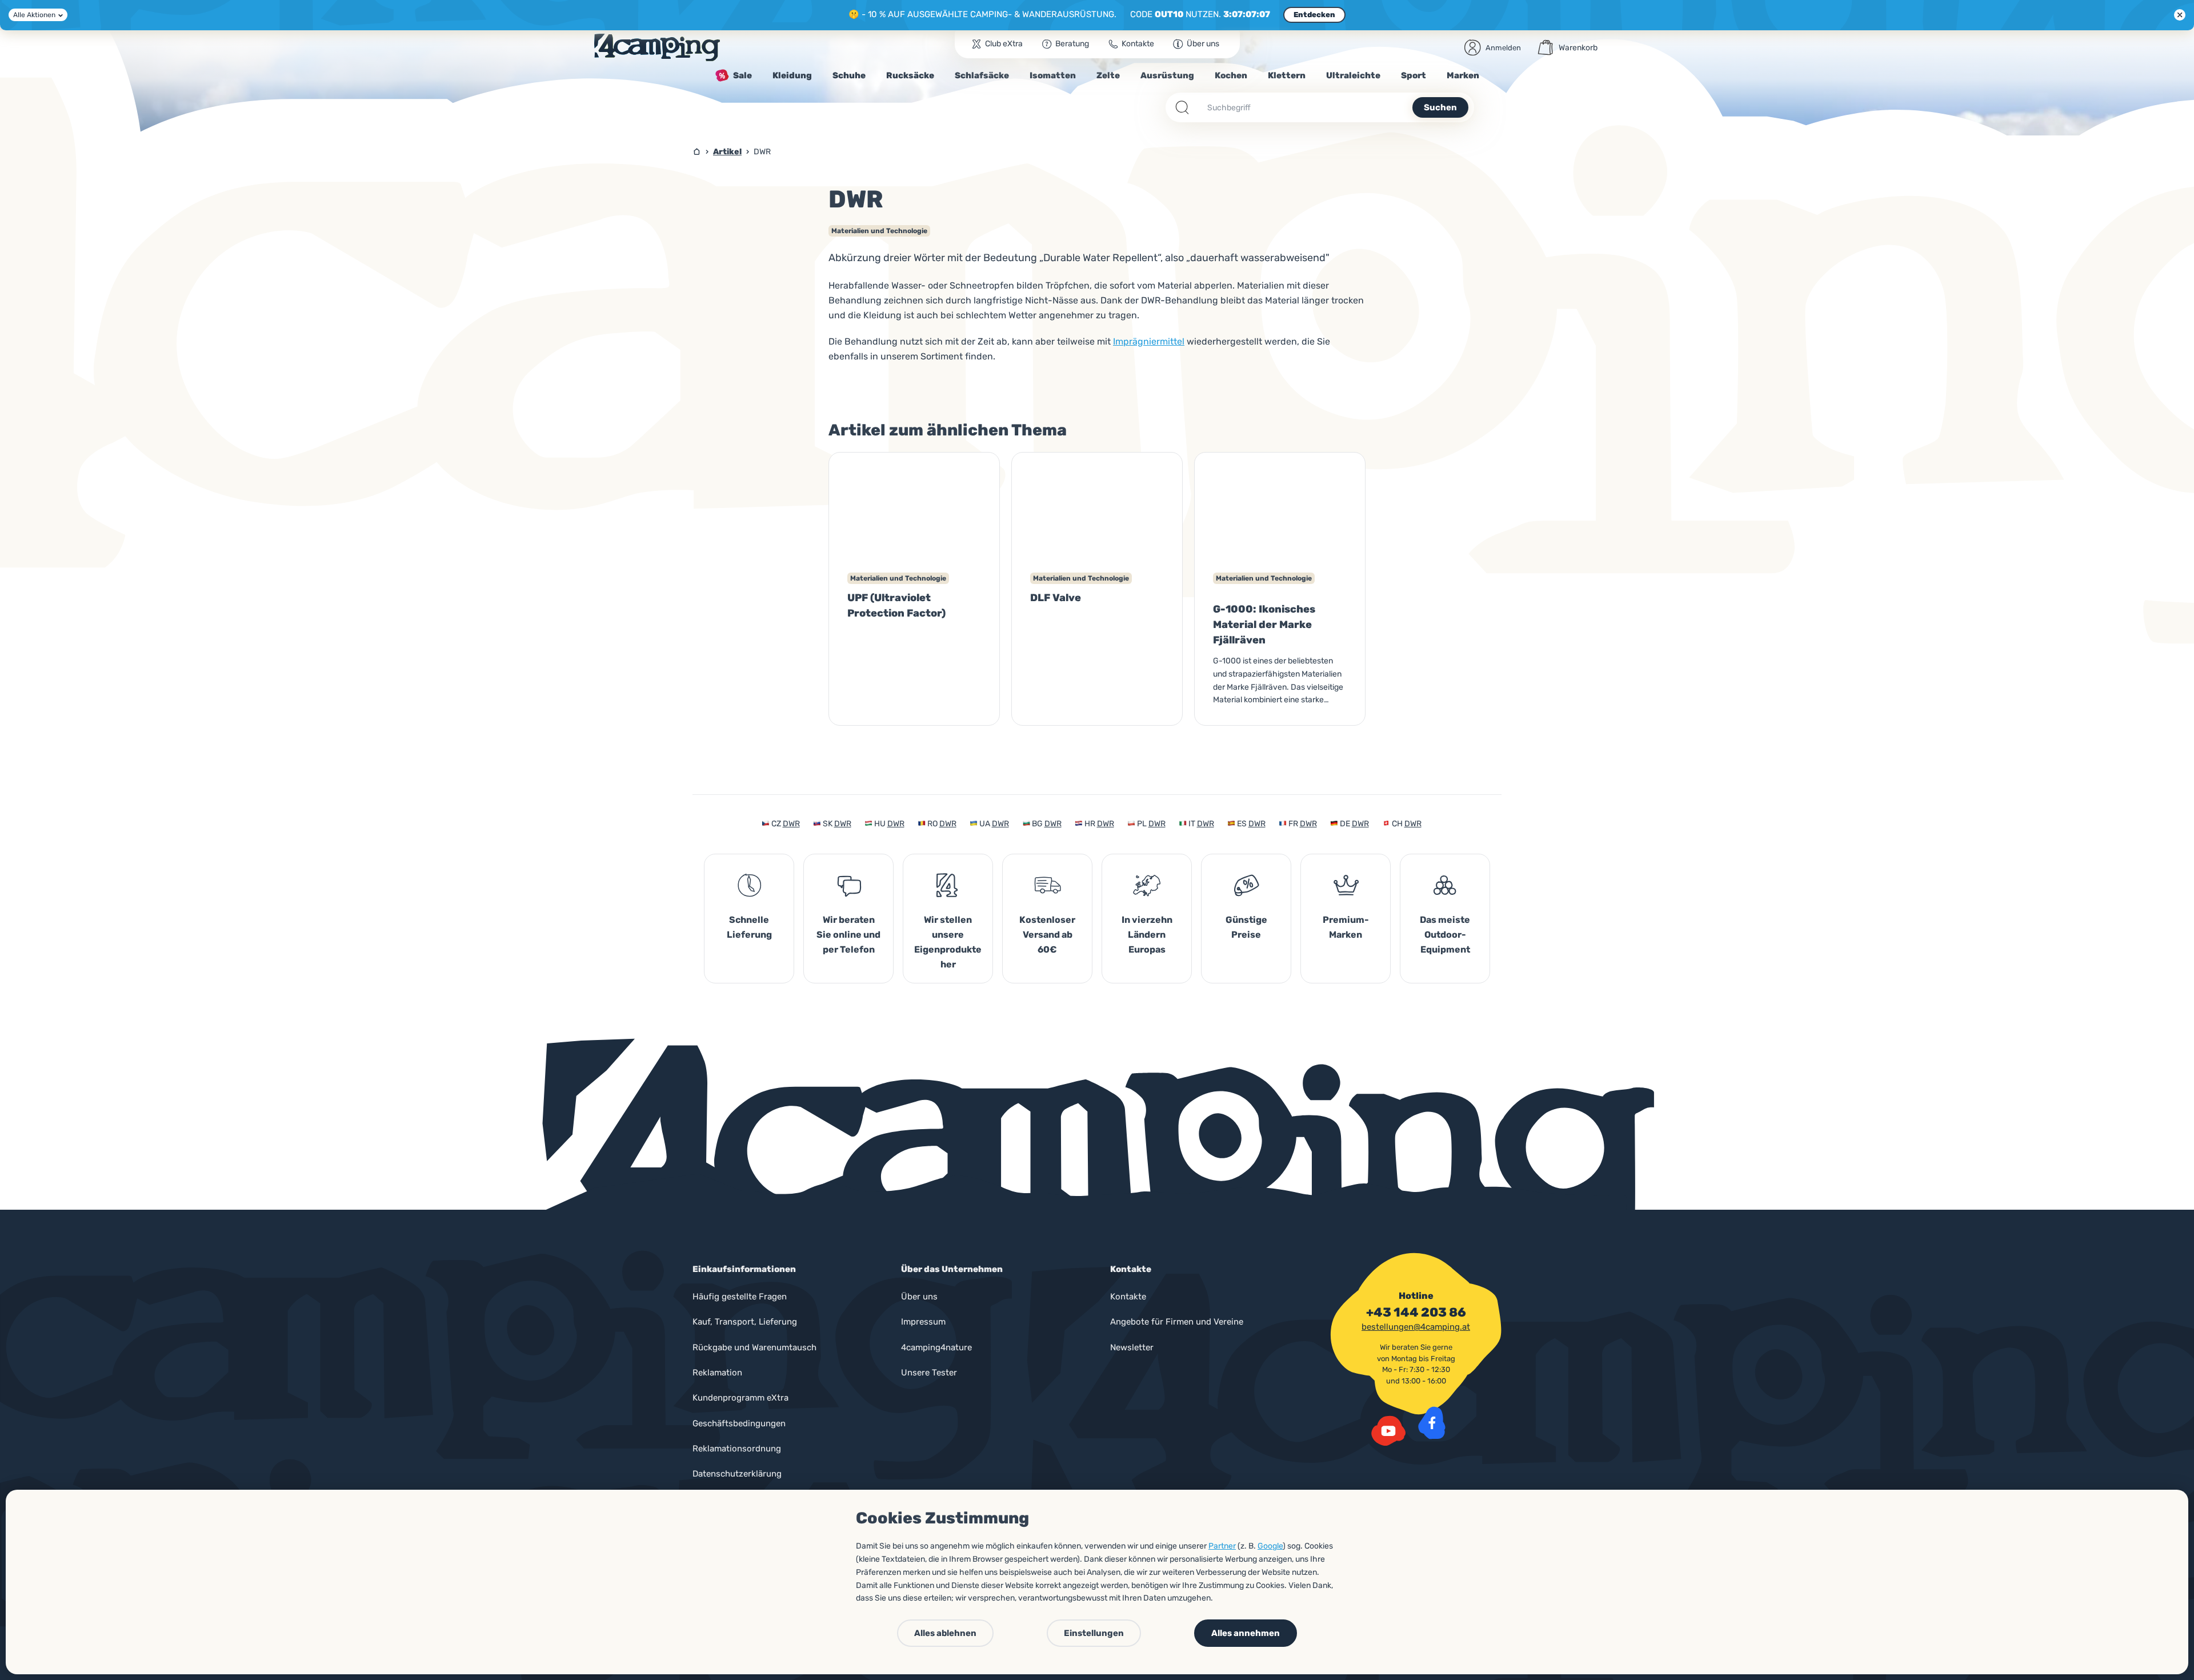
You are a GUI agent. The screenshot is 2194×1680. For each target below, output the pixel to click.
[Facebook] (1432, 1423)
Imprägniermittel (1149, 341)
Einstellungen (1094, 1633)
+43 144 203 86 (1416, 1313)
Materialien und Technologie (879, 231)
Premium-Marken (1346, 927)
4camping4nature (936, 1347)
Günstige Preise (1246, 927)
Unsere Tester (929, 1373)
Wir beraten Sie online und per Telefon (848, 935)
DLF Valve (1056, 598)
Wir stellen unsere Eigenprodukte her (948, 942)
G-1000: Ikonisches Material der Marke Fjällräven (1264, 625)
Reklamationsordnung (737, 1449)
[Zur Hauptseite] (657, 47)
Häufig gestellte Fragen (740, 1297)
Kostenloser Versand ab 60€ (1047, 935)
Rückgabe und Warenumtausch (754, 1347)
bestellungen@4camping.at (1416, 1327)
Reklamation (717, 1373)
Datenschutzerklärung (737, 1474)
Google (1270, 1546)
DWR (791, 824)
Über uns (919, 1297)
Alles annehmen (1246, 1633)
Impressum (923, 1322)
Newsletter (1132, 1347)
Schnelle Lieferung (749, 927)
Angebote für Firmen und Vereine (1177, 1322)
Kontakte (1128, 1297)
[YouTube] (1388, 1431)
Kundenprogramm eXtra (740, 1398)
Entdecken (1314, 15)
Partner (1222, 1546)
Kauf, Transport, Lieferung (745, 1322)
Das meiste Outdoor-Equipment (1445, 935)
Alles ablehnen (945, 1633)
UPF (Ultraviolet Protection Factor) (896, 605)
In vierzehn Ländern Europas (1147, 935)
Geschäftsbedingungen (739, 1423)
